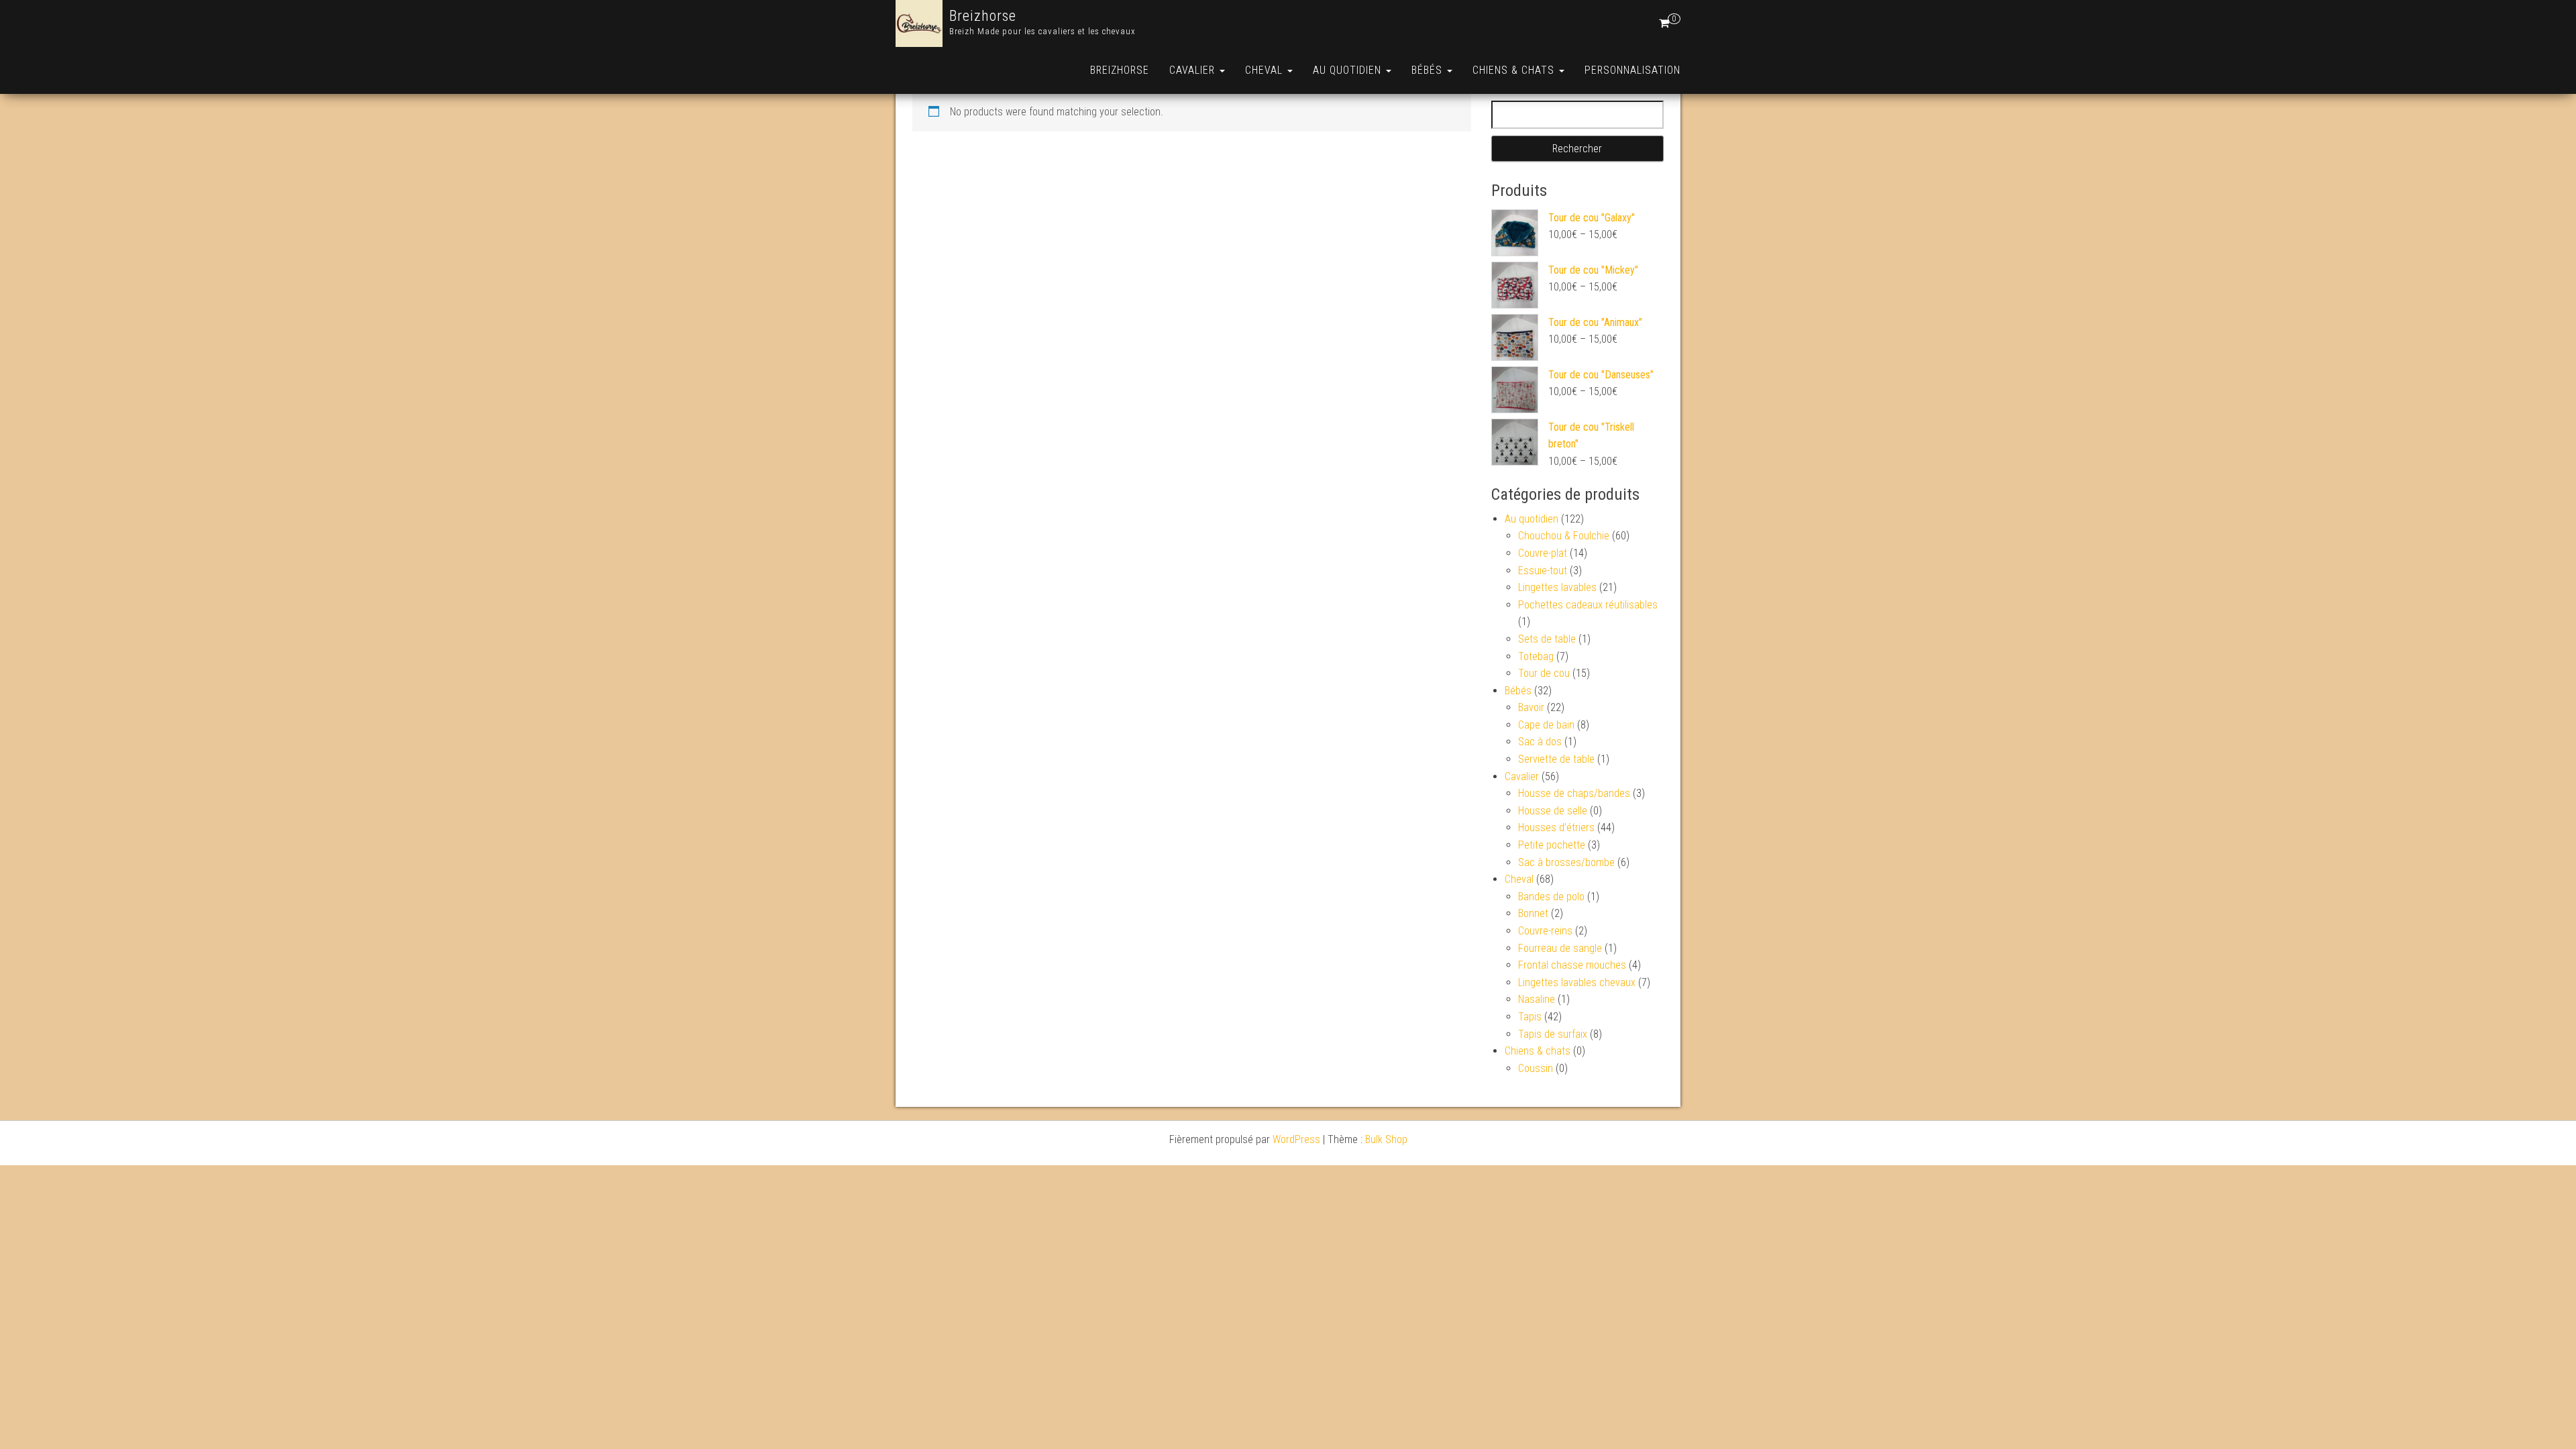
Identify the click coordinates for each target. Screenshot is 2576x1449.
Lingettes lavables (1557, 587)
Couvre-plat (1543, 553)
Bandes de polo (1551, 897)
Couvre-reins (1545, 931)
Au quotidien (1349, 70)
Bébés (1429, 70)
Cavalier (1194, 70)
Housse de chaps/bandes (1574, 793)
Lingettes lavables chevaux (1577, 982)
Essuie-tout (1543, 571)
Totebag (1536, 656)
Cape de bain (1546, 725)
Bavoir (1531, 707)
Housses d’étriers (1556, 827)
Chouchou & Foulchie (1564, 536)
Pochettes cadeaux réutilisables (1588, 605)
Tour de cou (1544, 673)
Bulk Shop (1386, 1139)
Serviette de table (1556, 759)
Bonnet (1533, 913)
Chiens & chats (1515, 70)
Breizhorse (983, 16)
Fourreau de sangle (1560, 948)
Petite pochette (1552, 845)
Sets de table (1547, 639)
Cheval (1266, 70)
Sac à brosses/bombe (1566, 862)
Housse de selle (1553, 811)
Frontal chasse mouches (1572, 965)
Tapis (1530, 1017)
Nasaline (1537, 999)
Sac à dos (1540, 742)
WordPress (1296, 1139)
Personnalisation (1632, 70)
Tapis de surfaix (1553, 1034)
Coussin (1536, 1068)
